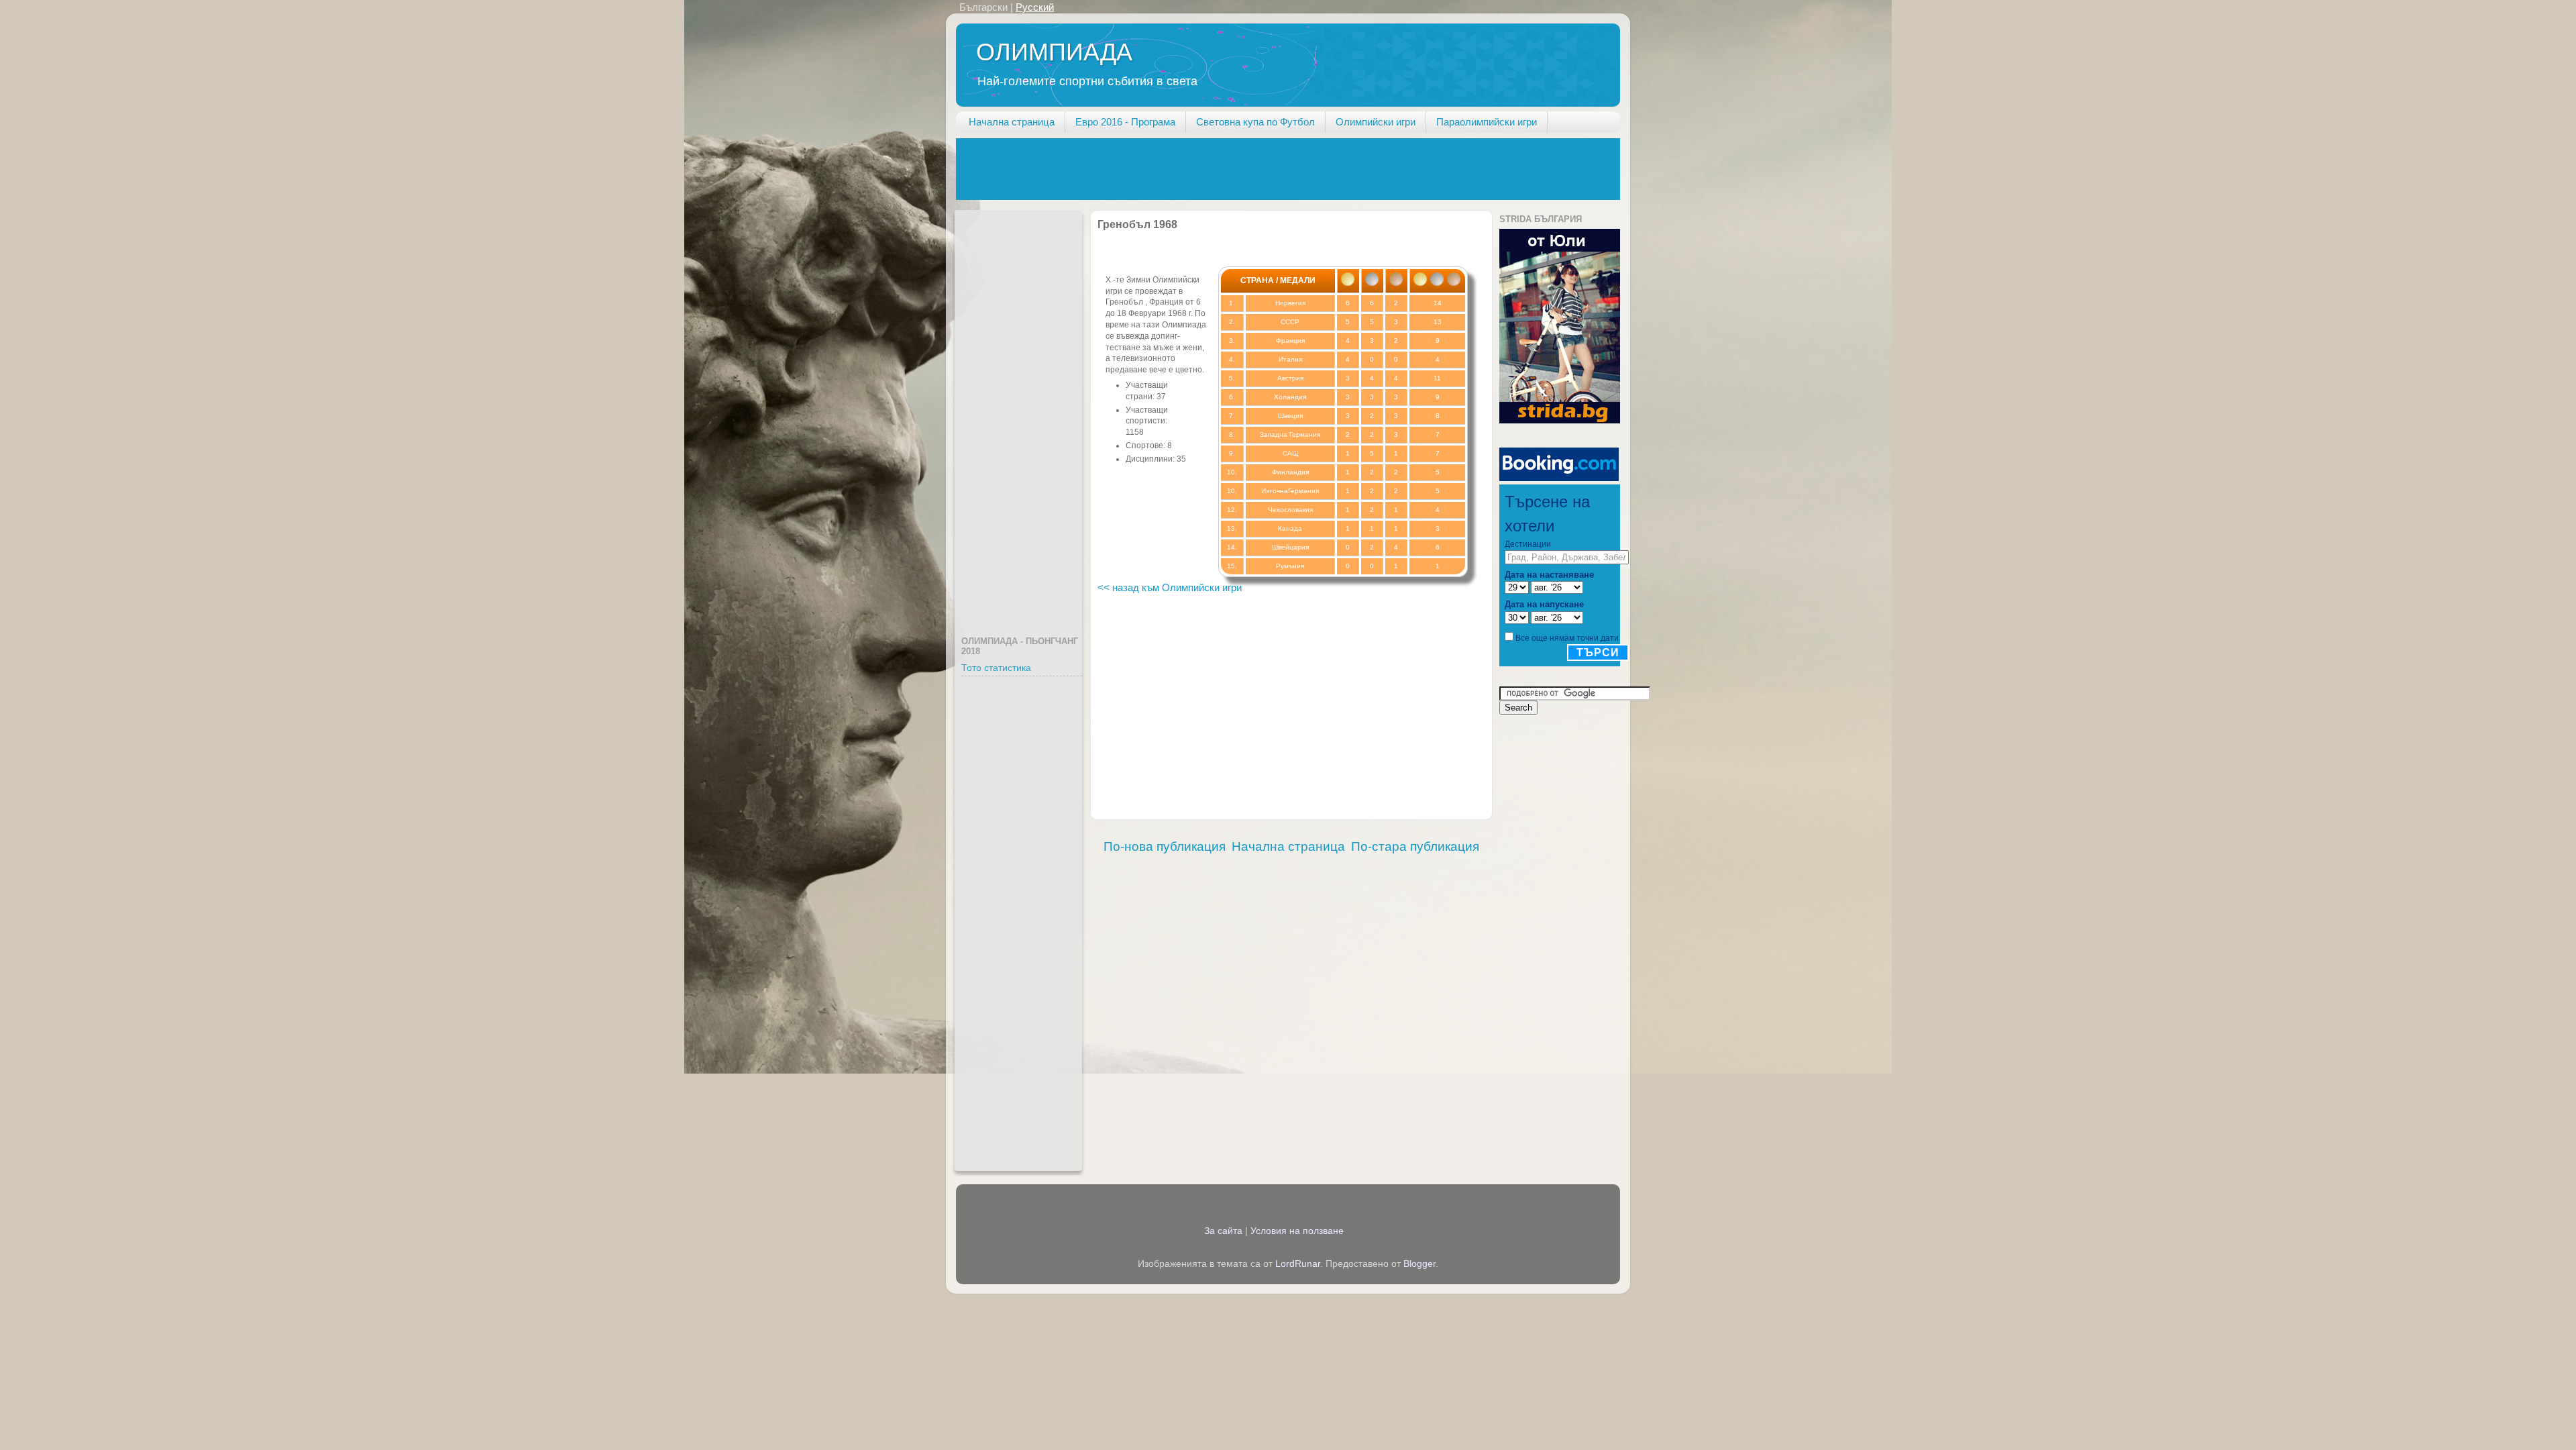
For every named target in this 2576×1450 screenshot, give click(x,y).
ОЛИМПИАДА (1054, 52)
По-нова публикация (1165, 846)
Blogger (1419, 1264)
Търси (1598, 653)
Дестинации (1528, 544)
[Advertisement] (1200, 168)
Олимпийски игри (1376, 122)
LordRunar (1298, 1264)
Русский (1035, 7)
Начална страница (1012, 122)
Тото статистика (996, 668)
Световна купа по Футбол (1255, 122)
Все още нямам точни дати (1567, 638)
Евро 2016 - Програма (1125, 122)
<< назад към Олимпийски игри (1170, 588)
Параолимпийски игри (1487, 122)
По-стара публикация (1415, 846)
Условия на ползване (1297, 1231)
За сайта (1223, 1231)
